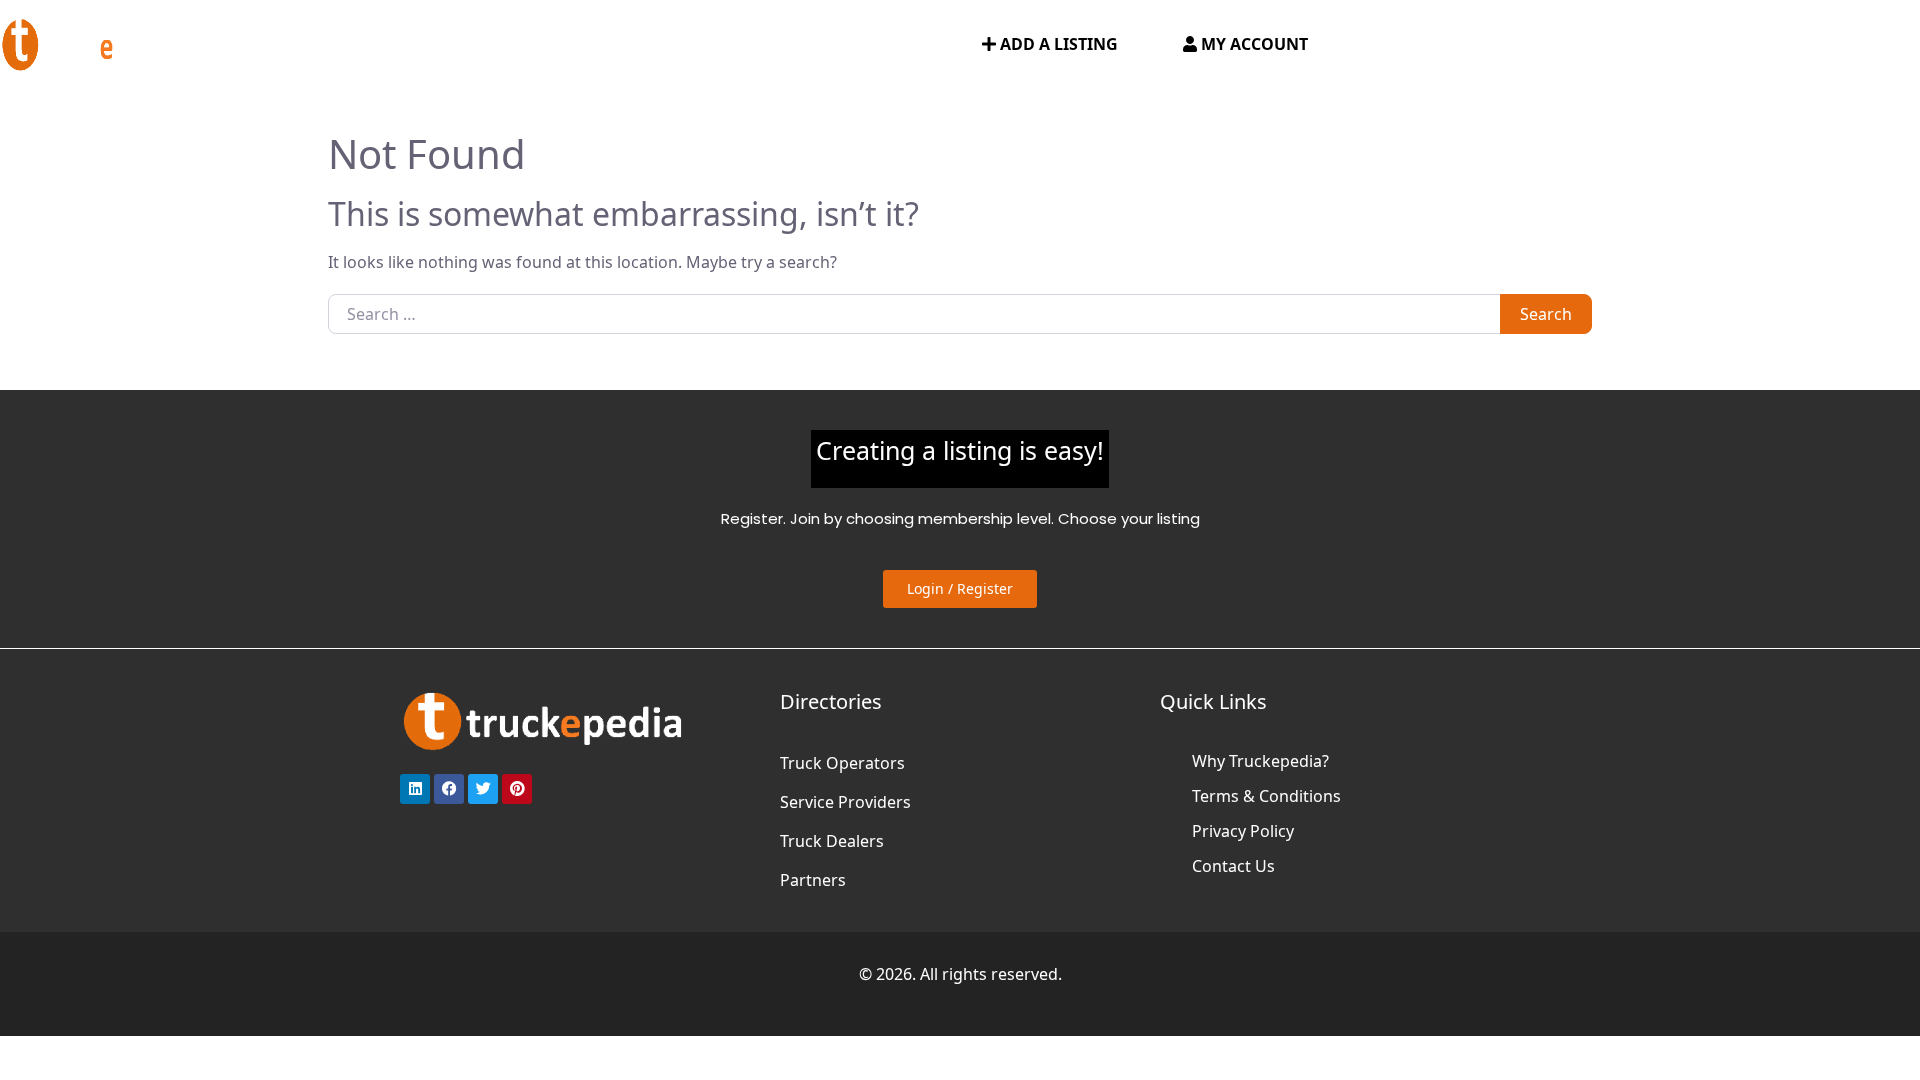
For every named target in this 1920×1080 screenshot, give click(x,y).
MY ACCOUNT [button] (1252, 44)
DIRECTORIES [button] (356, 45)
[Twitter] (483, 789)
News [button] (677, 45)
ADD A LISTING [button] (1057, 44)
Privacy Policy (1243, 831)
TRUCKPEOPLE (800, 45)
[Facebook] (449, 789)
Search (1546, 314)
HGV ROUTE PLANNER (539, 45)
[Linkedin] (415, 789)
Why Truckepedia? (1260, 761)
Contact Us (1233, 866)
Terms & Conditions (1266, 796)
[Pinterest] (517, 789)
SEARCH (916, 45)
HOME (250, 45)
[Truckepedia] (90, 42)
